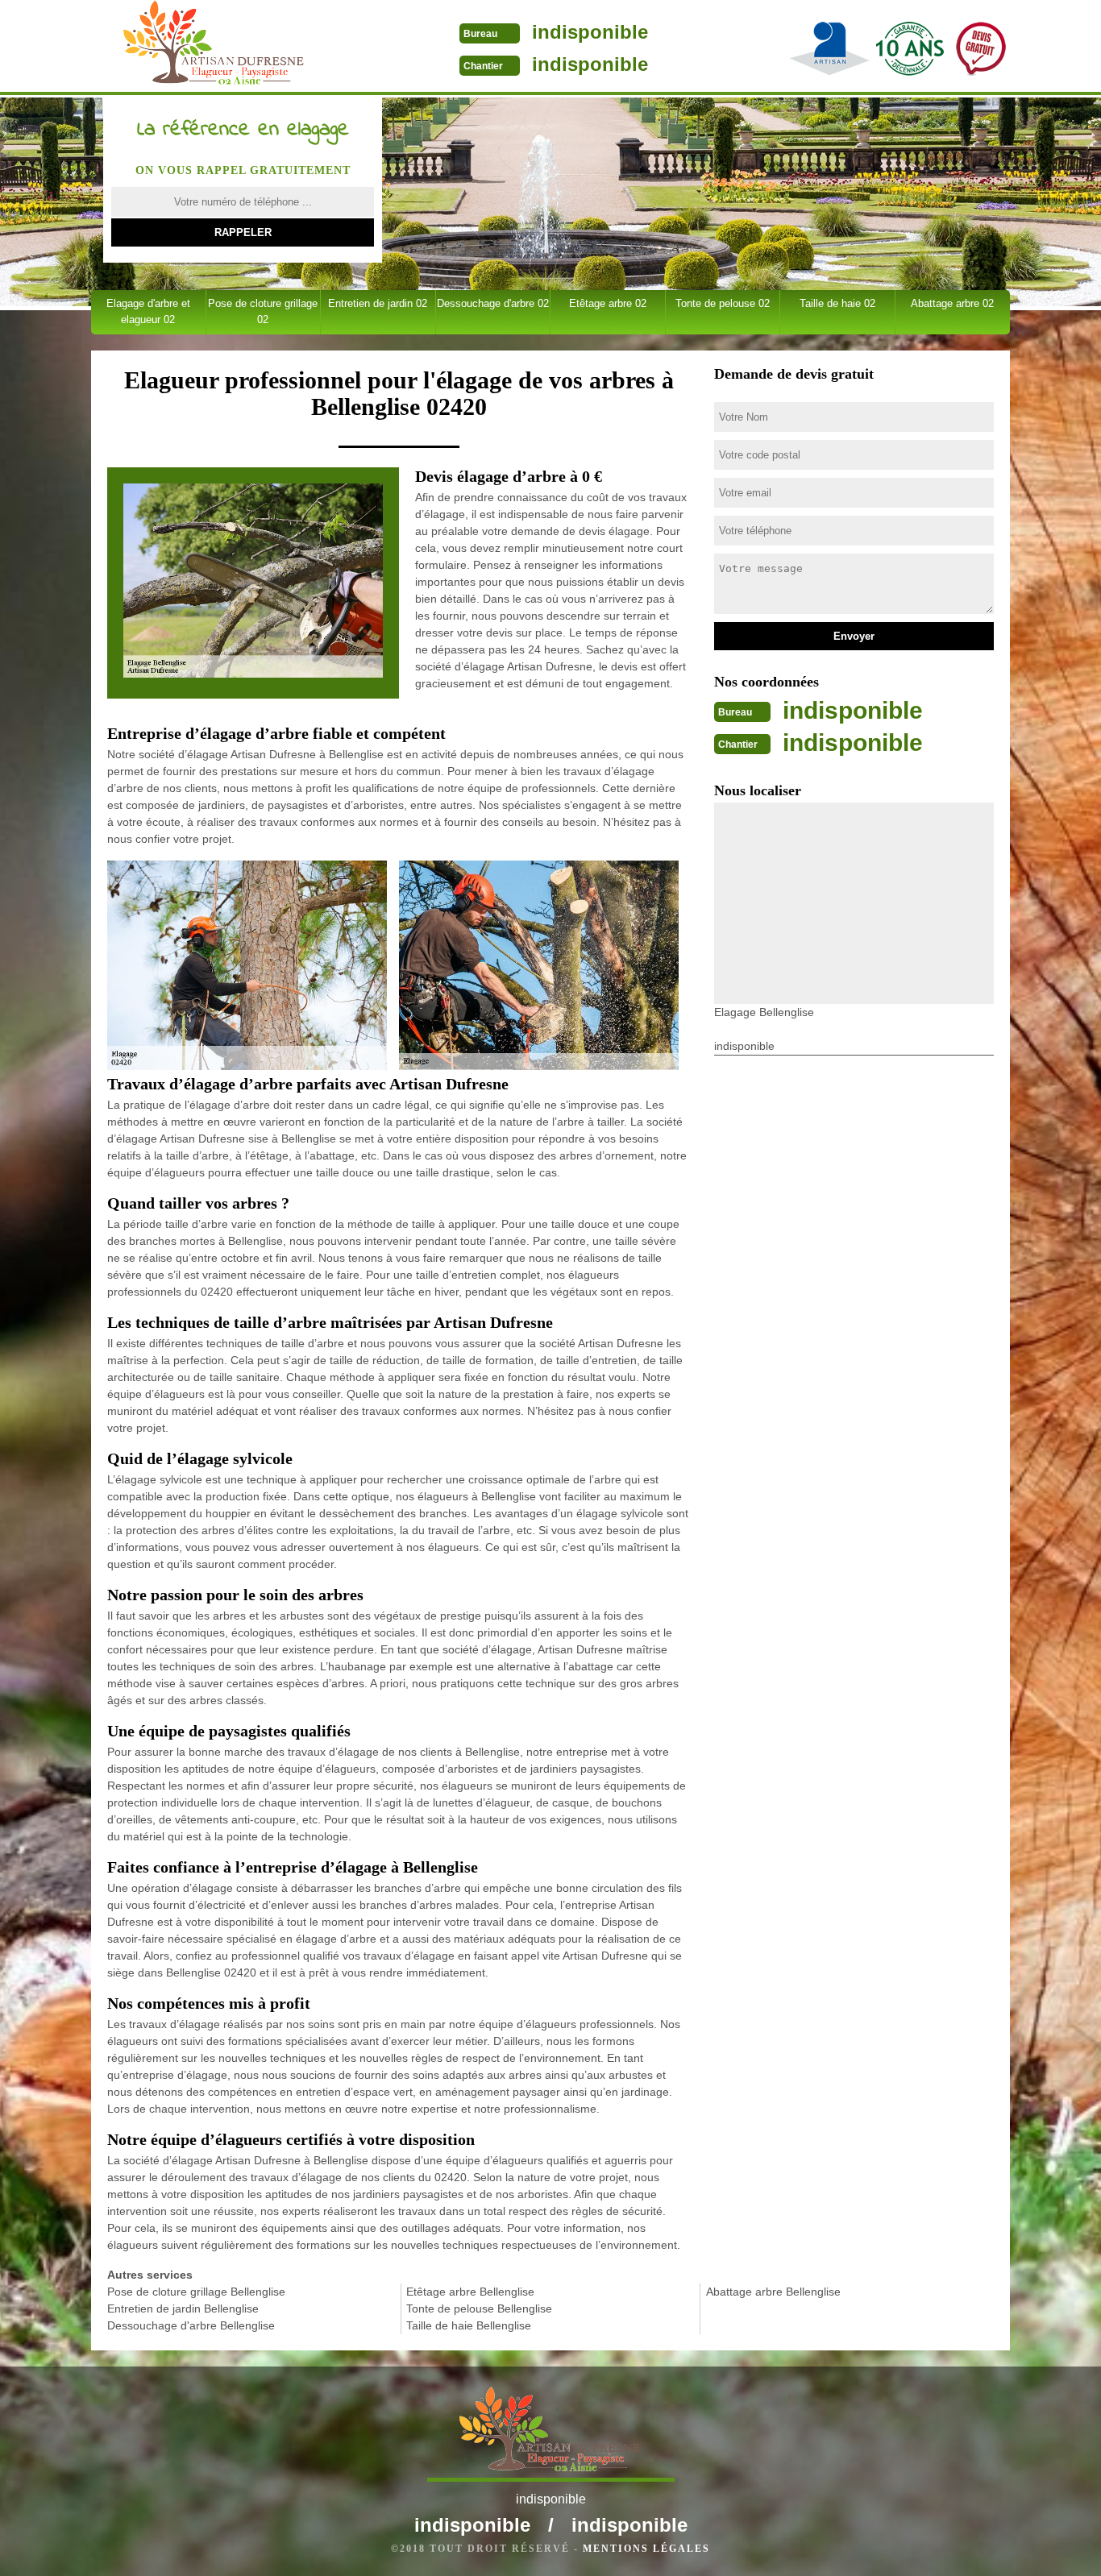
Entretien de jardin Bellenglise (183, 2308)
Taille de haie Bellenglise (469, 2325)
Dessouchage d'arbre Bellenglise (191, 2325)
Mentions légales (646, 2549)
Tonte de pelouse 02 (723, 303)
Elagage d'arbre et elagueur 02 (148, 311)
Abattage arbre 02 (952, 303)
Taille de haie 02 (837, 303)
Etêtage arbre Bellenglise (470, 2292)
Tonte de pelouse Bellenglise (479, 2308)
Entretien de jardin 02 (378, 303)
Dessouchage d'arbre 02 (493, 303)
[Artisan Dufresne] (215, 48)
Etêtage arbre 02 (608, 303)
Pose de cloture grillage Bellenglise (196, 2292)
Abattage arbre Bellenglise (773, 2292)
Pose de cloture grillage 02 (263, 311)
